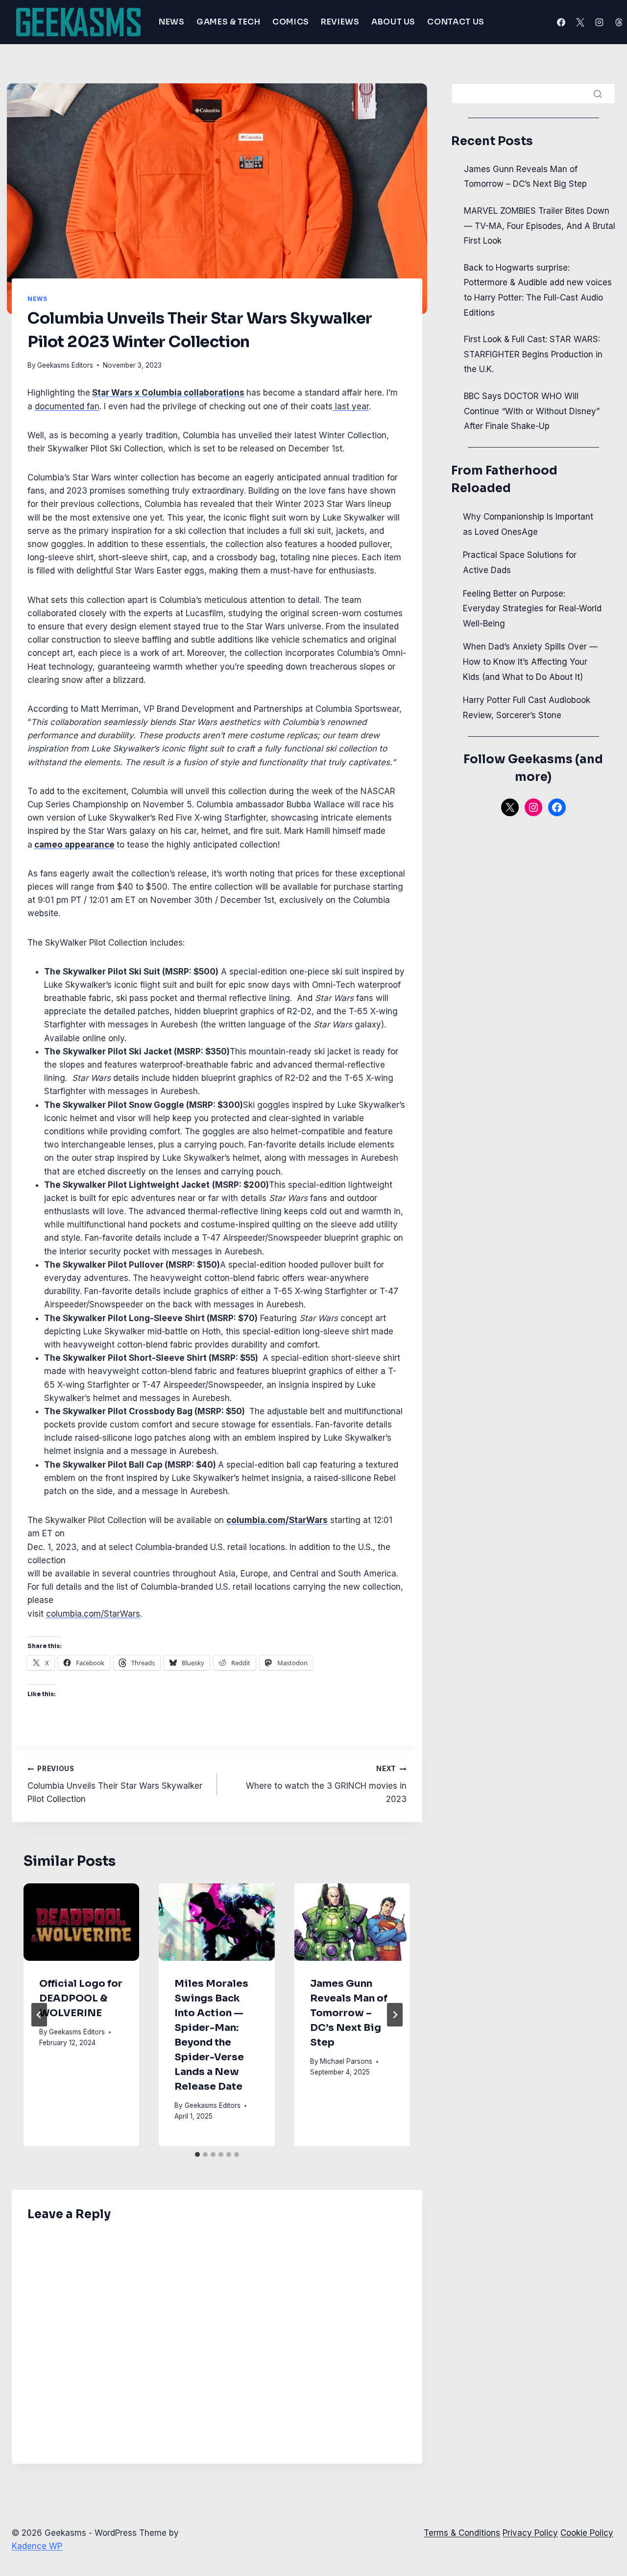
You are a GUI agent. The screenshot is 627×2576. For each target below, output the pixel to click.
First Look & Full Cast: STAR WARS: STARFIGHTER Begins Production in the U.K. (533, 354)
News (172, 22)
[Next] (395, 2015)
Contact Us (456, 22)
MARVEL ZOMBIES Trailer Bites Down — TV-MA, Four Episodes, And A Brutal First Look (540, 226)
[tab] (197, 2154)
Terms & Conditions (462, 2533)
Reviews (340, 22)
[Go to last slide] (39, 2015)
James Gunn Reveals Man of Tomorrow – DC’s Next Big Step (349, 2013)
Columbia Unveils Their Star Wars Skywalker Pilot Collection (115, 1784)
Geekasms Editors (65, 365)
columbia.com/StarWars (93, 1614)
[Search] (598, 94)
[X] (580, 22)
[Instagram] (600, 22)
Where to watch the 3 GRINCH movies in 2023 (326, 1784)
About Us (393, 22)
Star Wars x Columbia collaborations (168, 393)
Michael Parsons (346, 2061)
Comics (291, 22)
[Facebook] (561, 22)
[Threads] (619, 22)
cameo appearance (74, 845)
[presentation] (81, 1922)
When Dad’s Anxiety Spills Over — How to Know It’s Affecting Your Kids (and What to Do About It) (530, 662)
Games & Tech (229, 22)
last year (351, 406)
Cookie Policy (587, 2533)
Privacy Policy (530, 2533)
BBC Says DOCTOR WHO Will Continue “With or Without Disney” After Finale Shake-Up (532, 411)
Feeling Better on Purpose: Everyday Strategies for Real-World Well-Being (532, 609)
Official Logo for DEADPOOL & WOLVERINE (81, 1998)
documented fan (67, 406)
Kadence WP (37, 2546)
